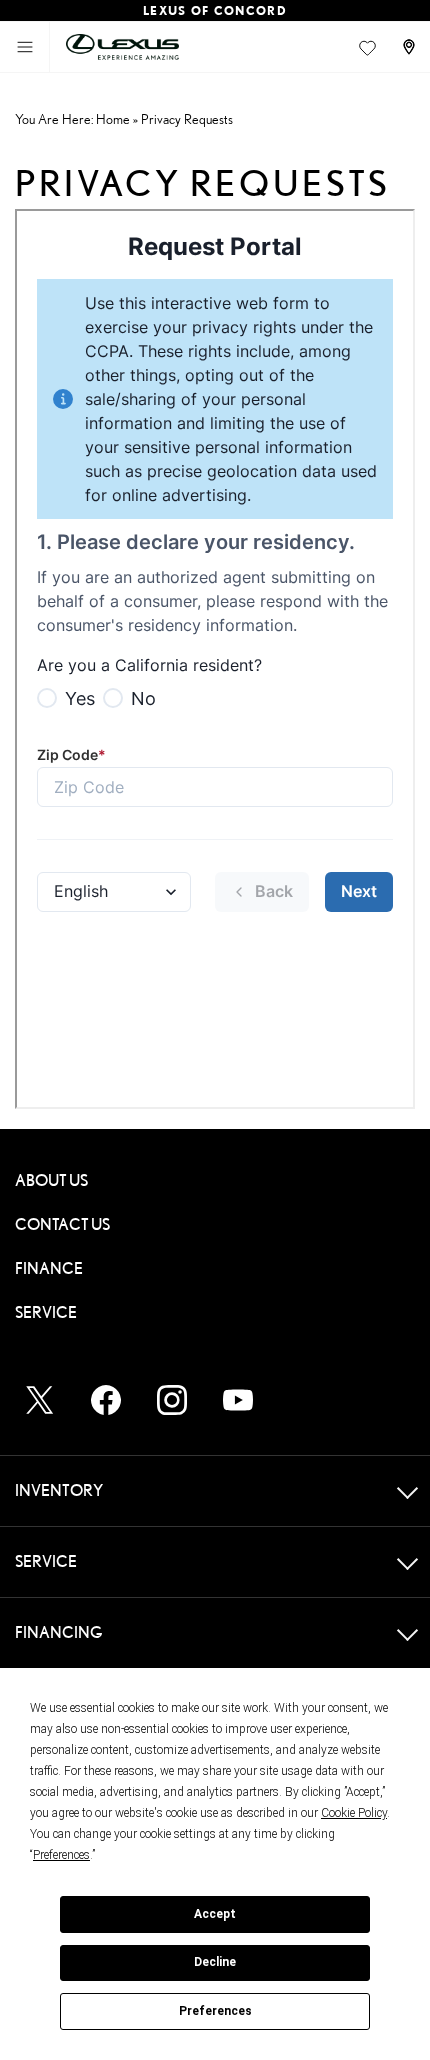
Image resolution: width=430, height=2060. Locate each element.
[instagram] (172, 1400)
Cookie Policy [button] (354, 1813)
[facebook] (106, 1400)
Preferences (215, 2011)
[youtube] (238, 1400)
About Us (51, 1180)
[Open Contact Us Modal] (411, 47)
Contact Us (62, 1224)
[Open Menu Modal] (25, 47)
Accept (215, 1914)
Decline (215, 1962)
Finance (49, 1268)
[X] (40, 1400)
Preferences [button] (61, 1855)
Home (113, 119)
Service (46, 1312)
